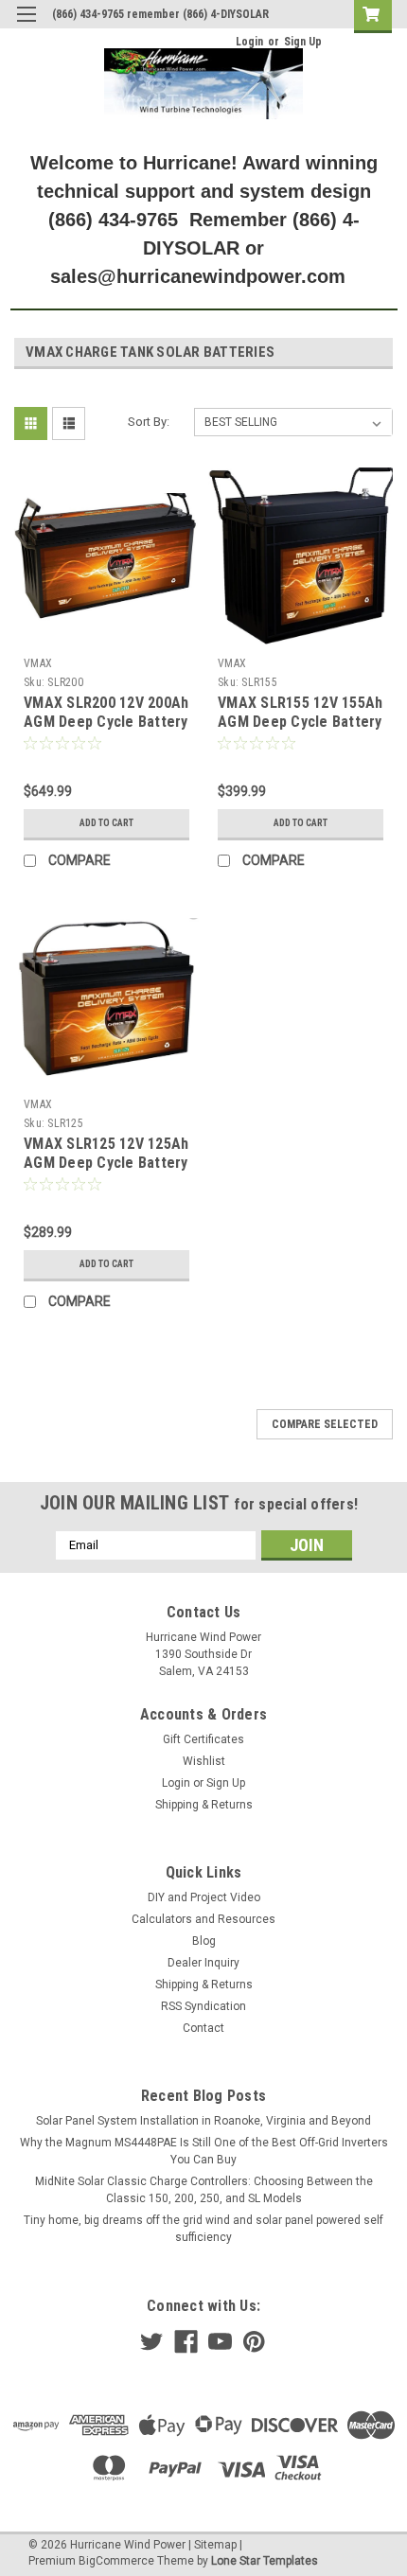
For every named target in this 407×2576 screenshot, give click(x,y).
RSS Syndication (203, 2006)
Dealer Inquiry (203, 1963)
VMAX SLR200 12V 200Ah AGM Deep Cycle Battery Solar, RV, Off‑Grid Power (106, 731)
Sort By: (149, 422)
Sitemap (215, 2545)
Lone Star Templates (265, 2561)
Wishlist (204, 1761)
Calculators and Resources (203, 1919)
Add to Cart (106, 823)
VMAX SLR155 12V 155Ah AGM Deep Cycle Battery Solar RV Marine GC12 (300, 722)
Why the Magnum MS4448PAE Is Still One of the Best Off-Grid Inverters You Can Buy (204, 2151)
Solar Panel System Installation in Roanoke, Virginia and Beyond (203, 2121)
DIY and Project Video (204, 1897)
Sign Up (303, 42)
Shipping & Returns (204, 1805)
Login (249, 42)
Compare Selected (325, 1424)
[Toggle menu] (26, 26)
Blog (204, 1941)
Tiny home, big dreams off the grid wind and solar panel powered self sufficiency (203, 2229)
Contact (203, 2028)
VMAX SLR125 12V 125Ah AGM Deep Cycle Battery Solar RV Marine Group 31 (106, 1172)
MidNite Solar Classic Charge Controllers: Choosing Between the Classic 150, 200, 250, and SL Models (204, 2190)
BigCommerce (116, 2561)
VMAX (38, 663)
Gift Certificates (203, 1739)
